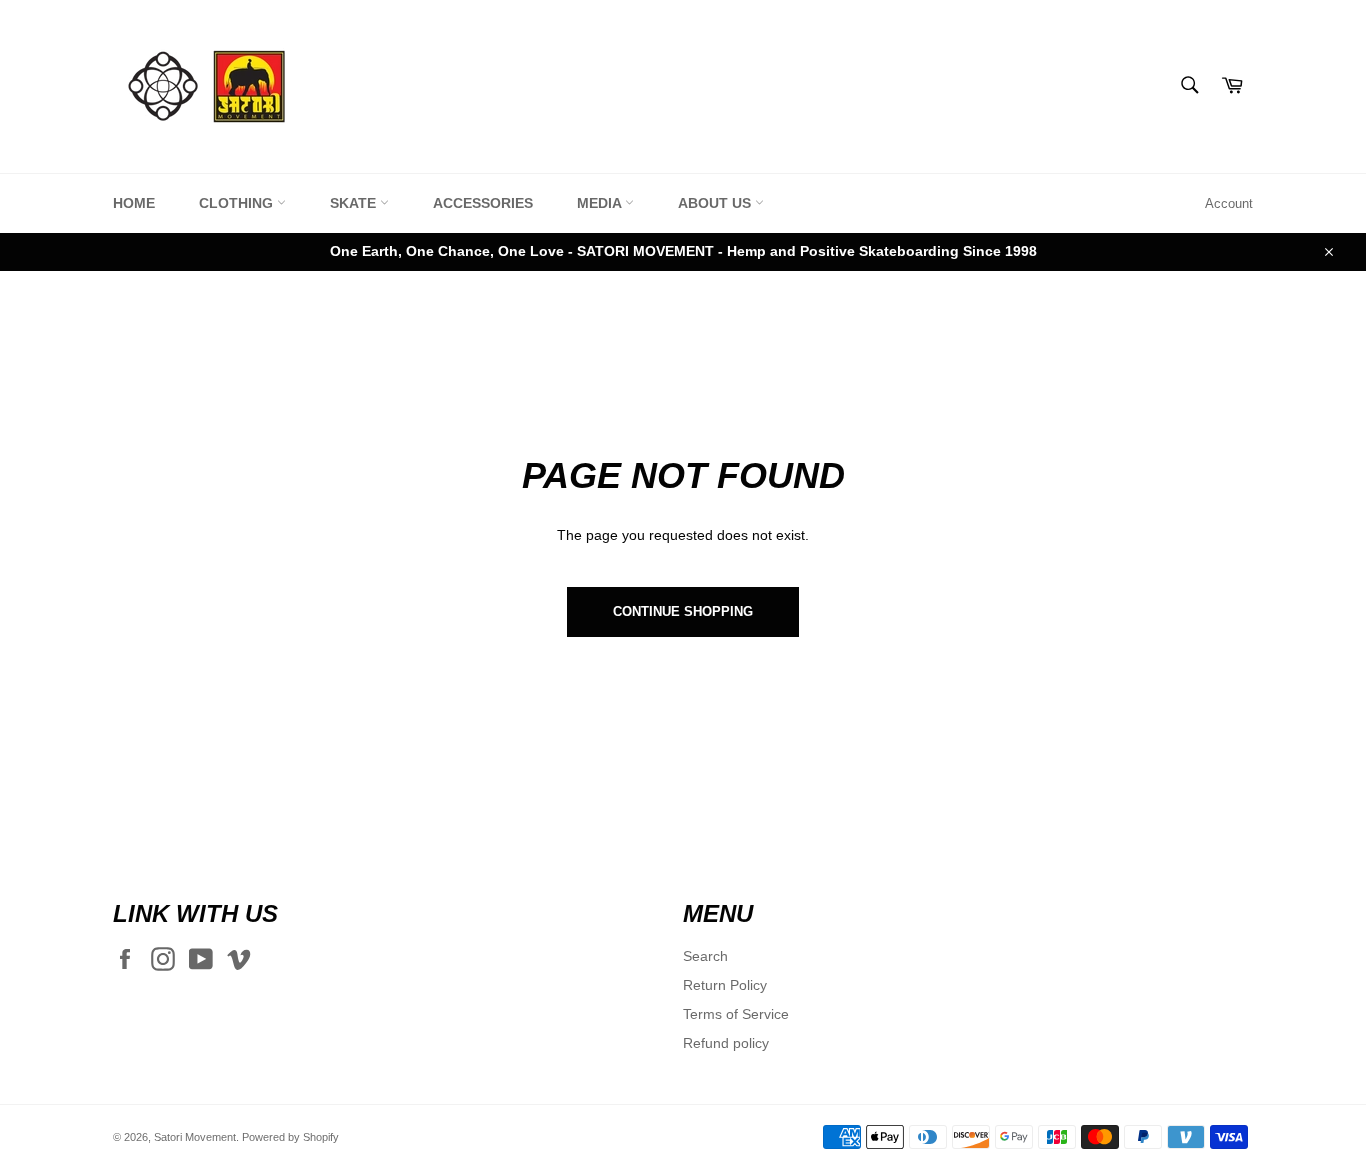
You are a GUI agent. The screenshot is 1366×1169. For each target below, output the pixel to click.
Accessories (483, 203)
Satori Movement (195, 1137)
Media (601, 203)
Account (1229, 203)
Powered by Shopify (290, 1137)
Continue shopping (683, 611)
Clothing (238, 203)
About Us (716, 203)
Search (705, 956)
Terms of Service (736, 1014)
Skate (355, 203)
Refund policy (726, 1043)
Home (134, 203)
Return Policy (725, 985)
